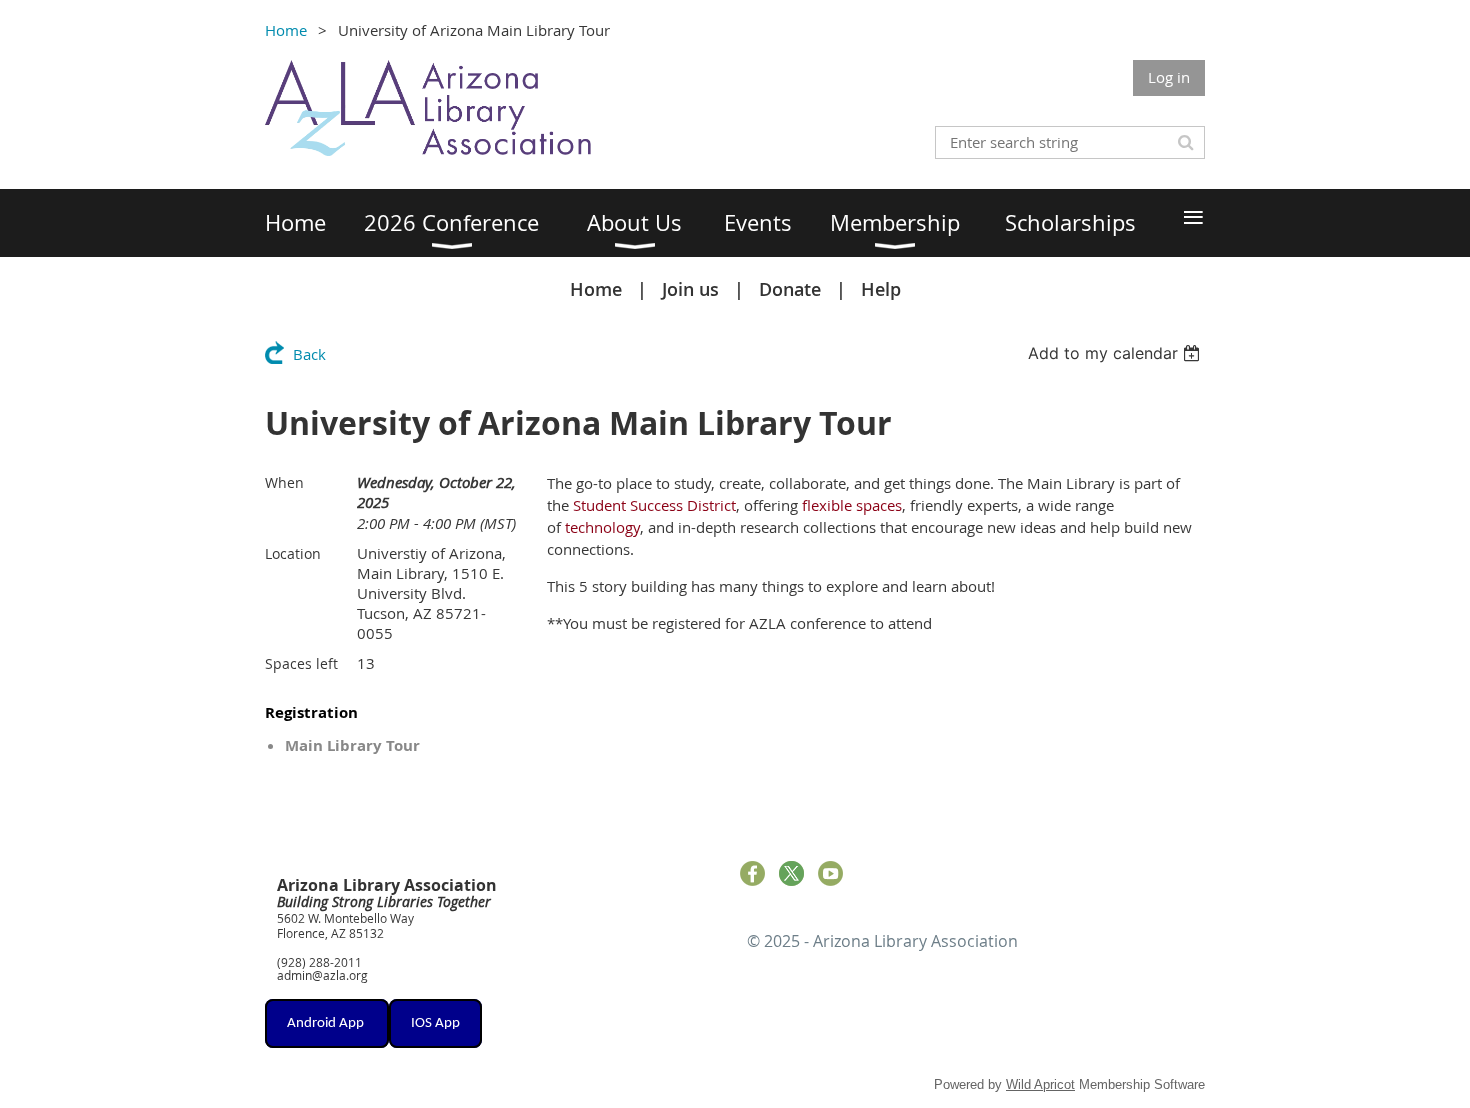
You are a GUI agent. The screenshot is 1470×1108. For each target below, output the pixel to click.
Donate (790, 289)
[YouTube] (830, 873)
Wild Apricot (1040, 1084)
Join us (690, 289)
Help (881, 289)
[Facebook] (752, 873)
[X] (791, 873)
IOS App (435, 1023)
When (284, 482)
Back (309, 354)
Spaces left (301, 663)
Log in (1169, 77)
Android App (327, 1023)
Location (293, 553)
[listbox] (1116, 353)
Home (286, 30)
